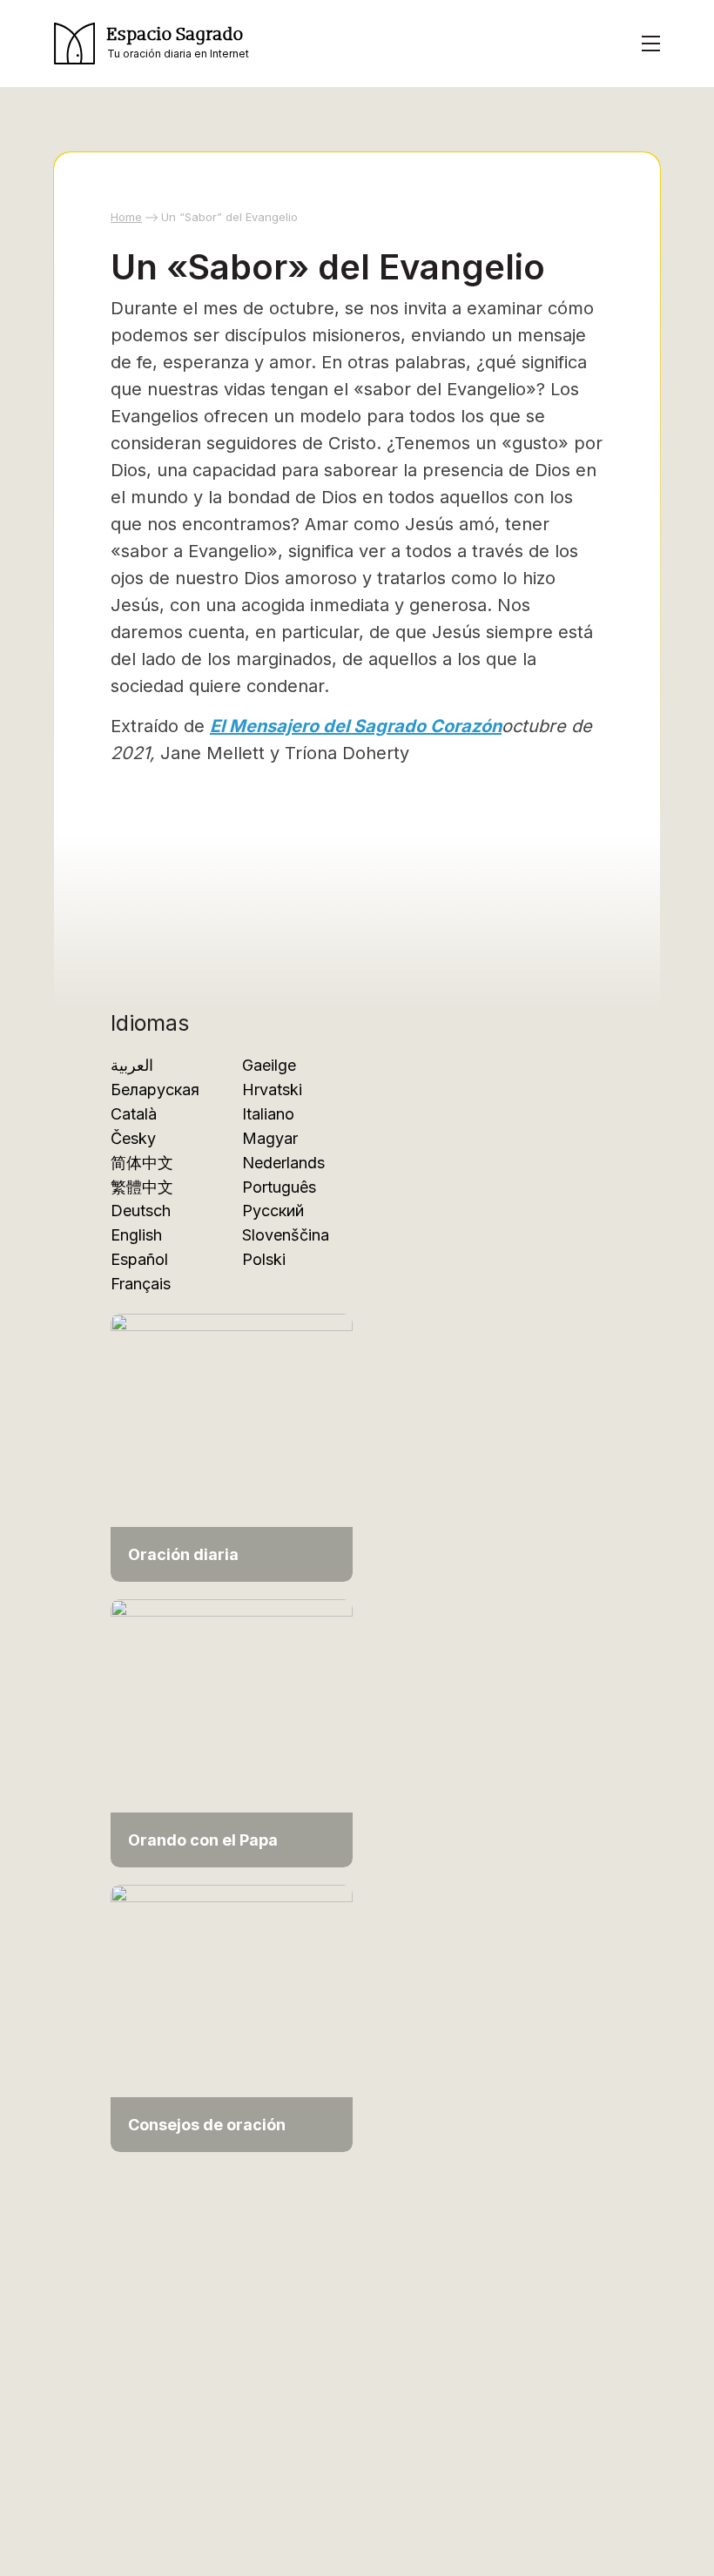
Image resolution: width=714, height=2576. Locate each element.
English (136, 1235)
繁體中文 (142, 1187)
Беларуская (155, 1090)
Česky (133, 1138)
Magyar (270, 1138)
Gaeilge (269, 1065)
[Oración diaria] (232, 1446)
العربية (132, 1065)
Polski (264, 1259)
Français (141, 1284)
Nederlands (283, 1163)
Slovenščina (286, 1235)
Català (134, 1114)
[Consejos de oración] (232, 2017)
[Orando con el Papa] (232, 1732)
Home (126, 217)
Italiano (268, 1114)
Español (139, 1259)
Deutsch (141, 1211)
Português (279, 1187)
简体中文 (142, 1163)
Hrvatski (272, 1090)
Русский (273, 1211)
